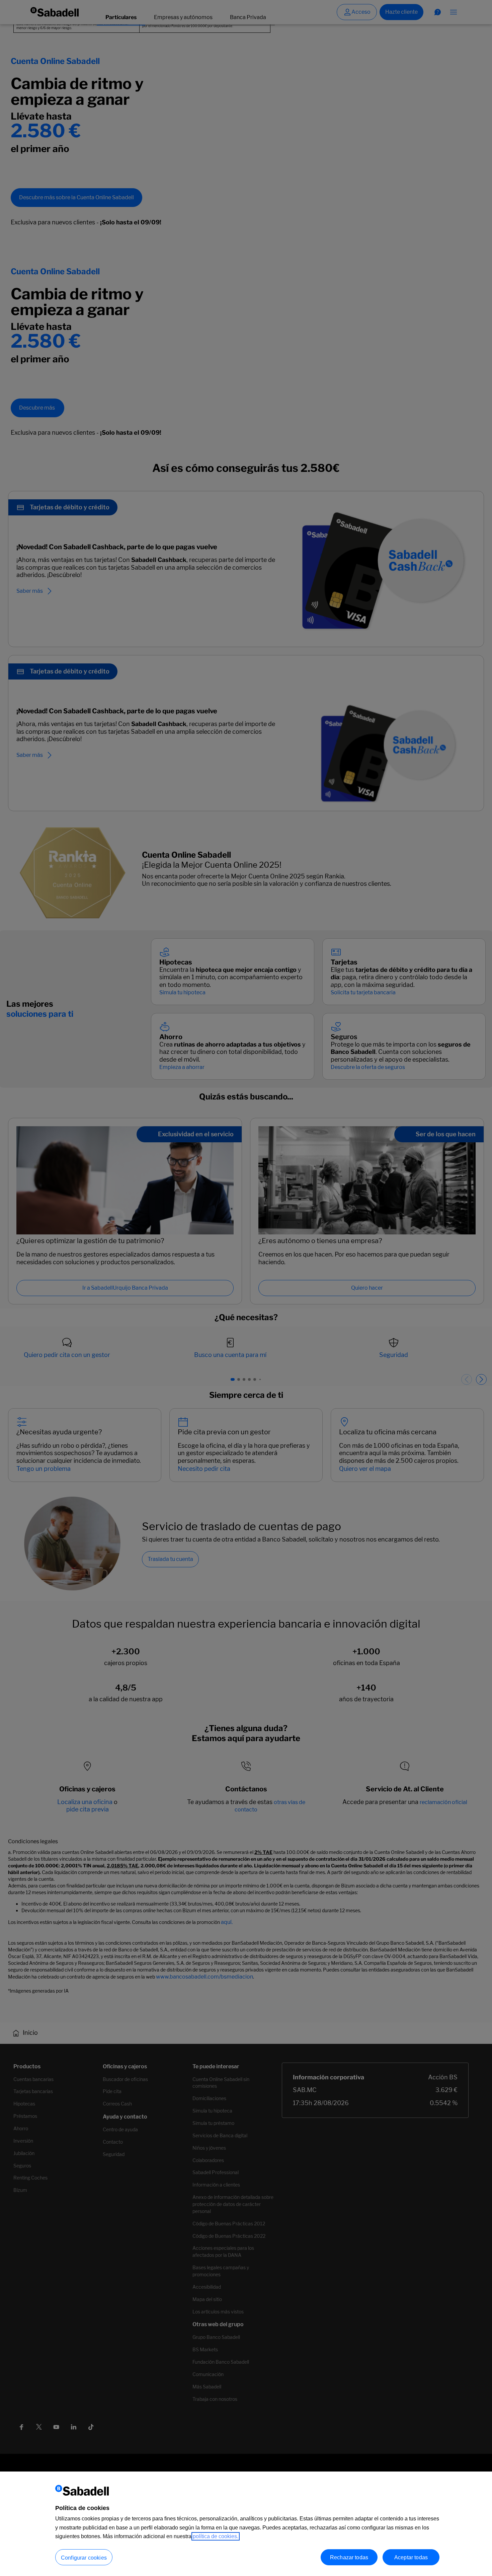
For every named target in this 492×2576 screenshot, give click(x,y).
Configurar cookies (84, 2557)
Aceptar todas (411, 2557)
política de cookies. (216, 2536)
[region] (246, 2524)
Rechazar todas (349, 2557)
